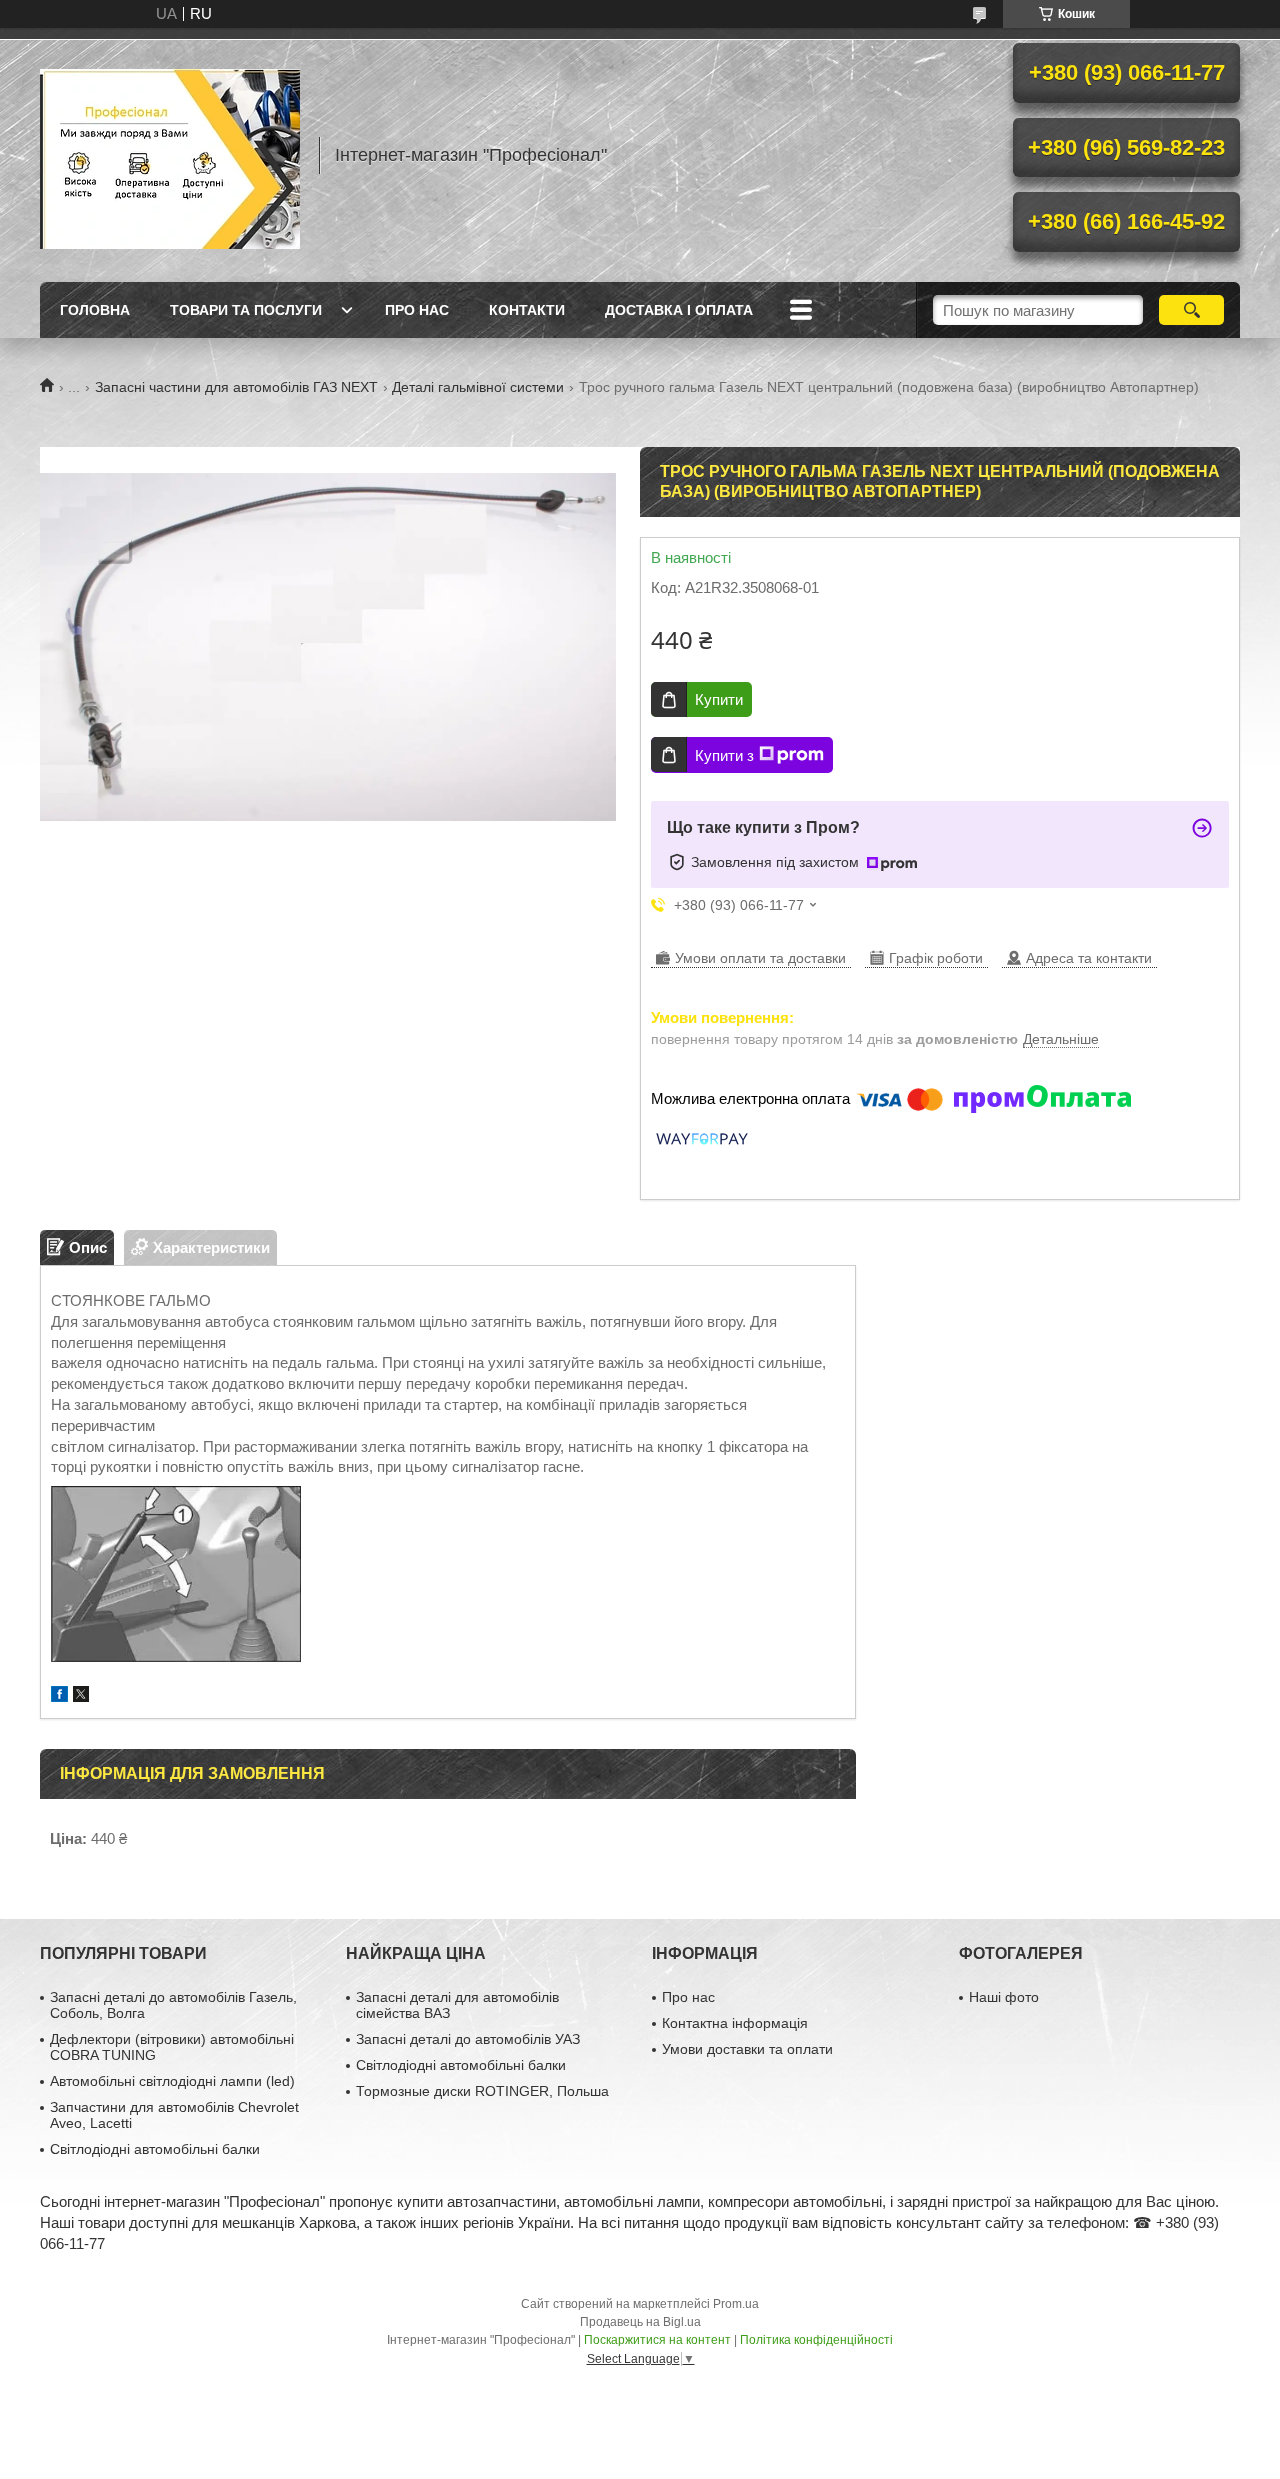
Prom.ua (736, 2304)
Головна (95, 310)
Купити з (724, 755)
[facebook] (59, 1696)
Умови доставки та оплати (747, 2049)
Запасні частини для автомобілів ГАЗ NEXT (236, 387)
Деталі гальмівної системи (478, 387)
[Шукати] (1191, 310)
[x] (81, 1696)
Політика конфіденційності (816, 2340)
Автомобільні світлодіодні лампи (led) (172, 2081)
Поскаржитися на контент (657, 2340)
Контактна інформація (735, 2023)
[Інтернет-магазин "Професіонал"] (170, 155)
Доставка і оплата (679, 310)
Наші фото (1004, 1997)
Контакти (527, 310)
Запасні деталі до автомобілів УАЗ (468, 2039)
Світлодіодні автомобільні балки (155, 2149)
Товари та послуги (246, 310)
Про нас (417, 310)
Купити (719, 699)
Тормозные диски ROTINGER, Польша (482, 2091)
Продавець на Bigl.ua (640, 2322)
